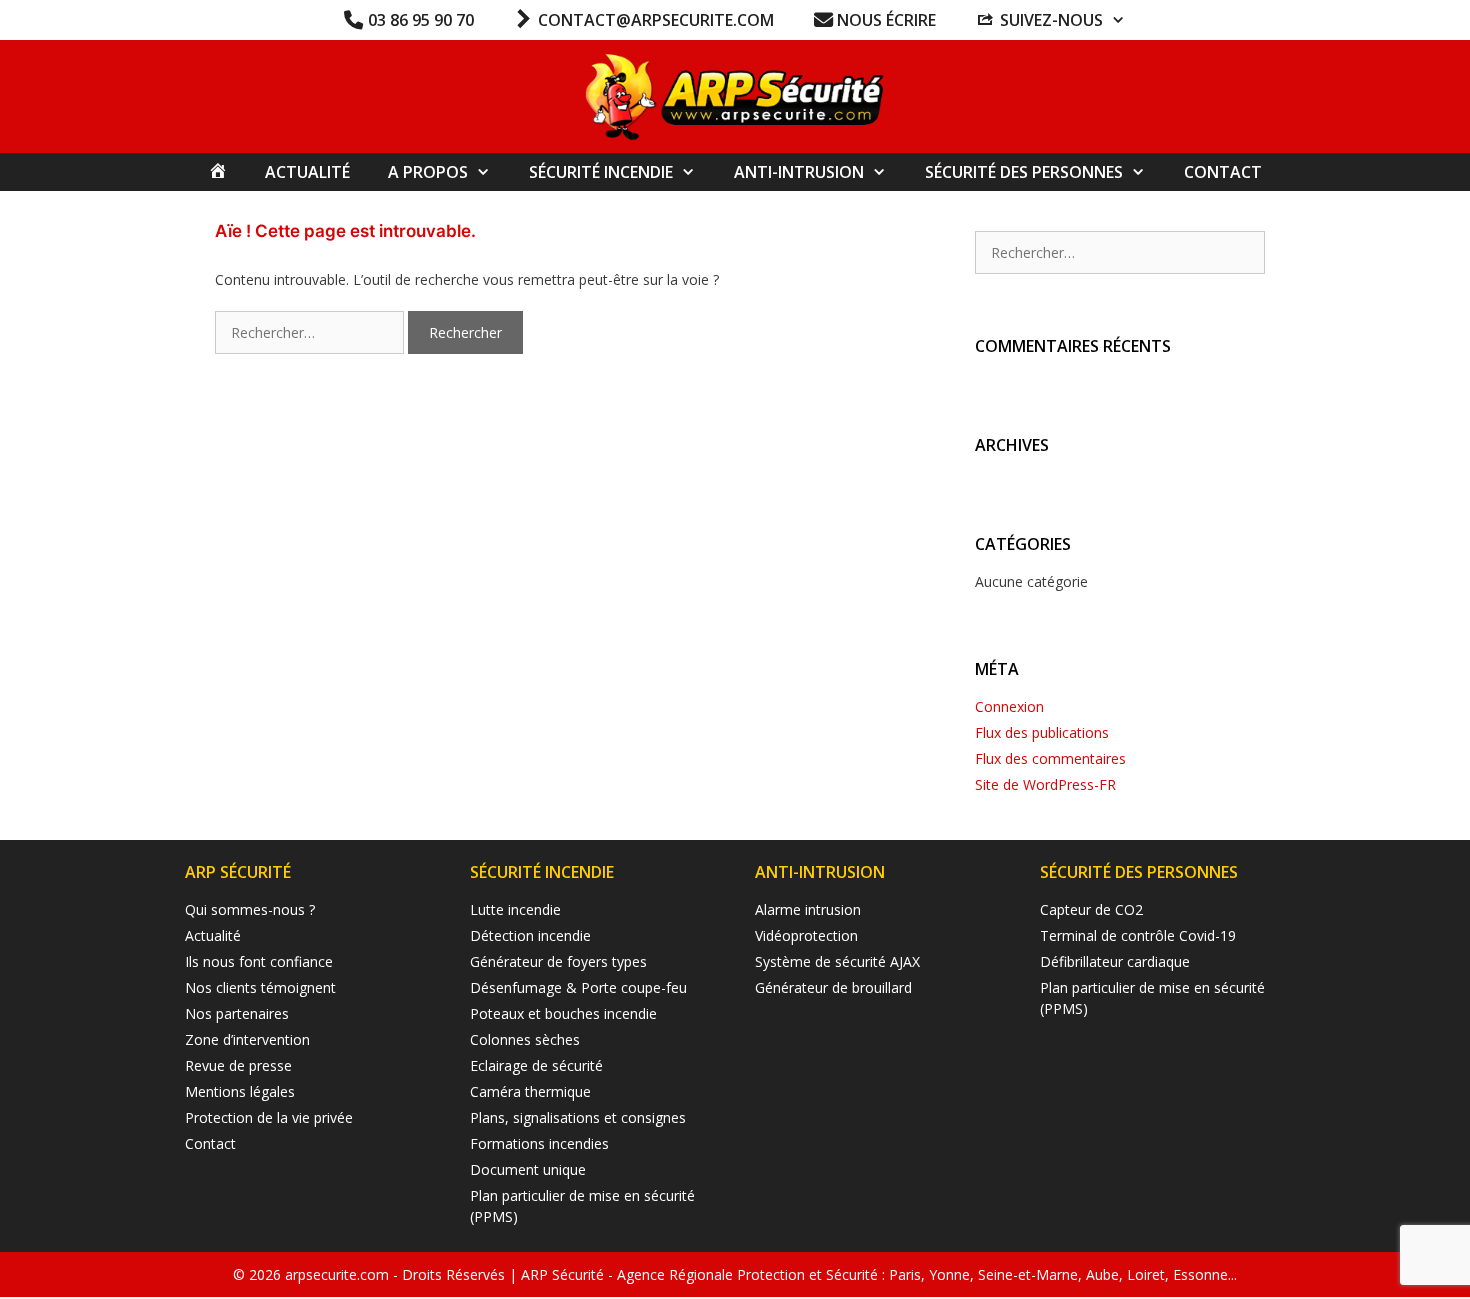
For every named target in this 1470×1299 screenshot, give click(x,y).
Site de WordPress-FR (1045, 784)
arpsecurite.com (339, 1274)
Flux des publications (1042, 732)
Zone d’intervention (247, 1039)
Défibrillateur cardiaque (1115, 961)
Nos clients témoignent (260, 987)
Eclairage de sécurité (536, 1065)
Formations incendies (539, 1143)
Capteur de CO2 (1091, 909)
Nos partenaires (237, 1013)
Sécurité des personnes (1024, 172)
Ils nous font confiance (259, 961)
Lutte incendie (515, 909)
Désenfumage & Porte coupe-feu (578, 987)
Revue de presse (238, 1065)
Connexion (1009, 706)
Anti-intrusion (799, 172)
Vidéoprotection (806, 935)
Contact (1223, 172)
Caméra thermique (530, 1091)
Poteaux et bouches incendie (563, 1013)
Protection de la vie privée (269, 1117)
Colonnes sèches (525, 1039)
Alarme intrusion (808, 909)
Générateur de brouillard (833, 987)
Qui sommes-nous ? (250, 909)
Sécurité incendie (601, 172)
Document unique (528, 1169)
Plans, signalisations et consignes (578, 1117)
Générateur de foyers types (558, 961)
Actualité (307, 172)
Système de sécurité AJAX (837, 961)
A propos (428, 172)
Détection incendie (530, 935)
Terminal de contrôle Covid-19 (1138, 935)
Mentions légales (240, 1091)
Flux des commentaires (1050, 758)
